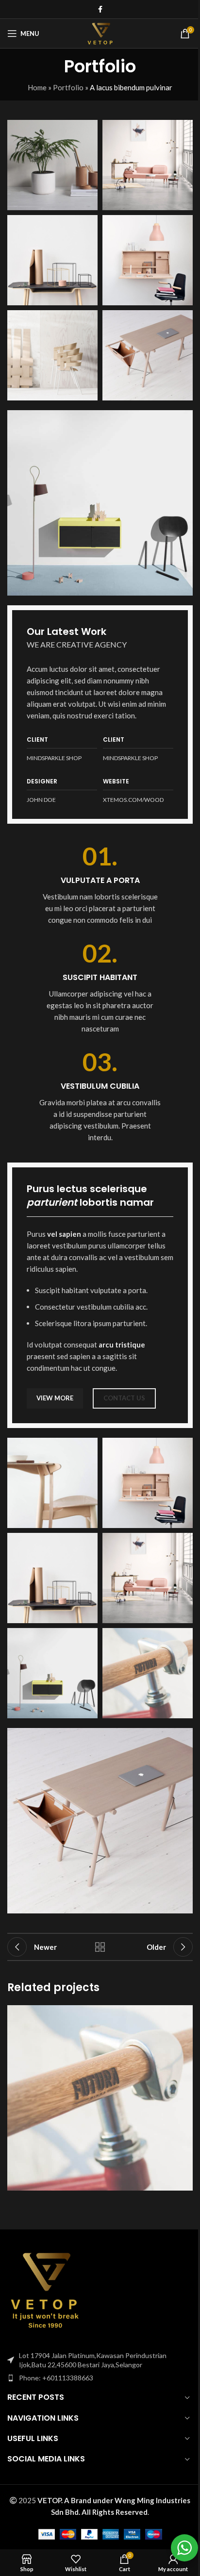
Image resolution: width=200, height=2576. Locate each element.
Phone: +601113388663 (56, 2378)
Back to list (100, 1947)
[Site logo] (100, 33)
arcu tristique (122, 1345)
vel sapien (64, 1234)
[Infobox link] (100, 884)
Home (37, 87)
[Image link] (100, 502)
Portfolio (68, 87)
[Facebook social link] (100, 9)
